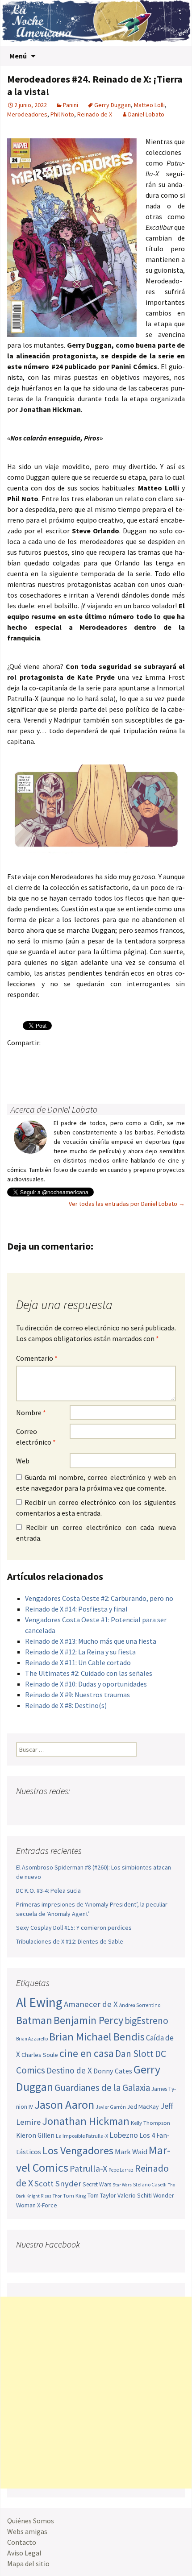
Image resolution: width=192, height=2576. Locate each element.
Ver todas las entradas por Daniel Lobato (127, 1204)
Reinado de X (95, 114)
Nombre (31, 1413)
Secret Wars (97, 2184)
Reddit (139, 1058)
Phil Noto (62, 114)
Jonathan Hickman (86, 2121)
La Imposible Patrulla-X (82, 2136)
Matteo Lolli (149, 105)
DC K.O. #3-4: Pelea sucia (48, 1890)
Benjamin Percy (88, 2020)
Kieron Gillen (35, 2135)
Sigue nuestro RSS (109, 1809)
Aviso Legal (24, 2553)
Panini (71, 105)
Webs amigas (27, 2531)
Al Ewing (39, 2002)
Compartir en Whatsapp (34, 1074)
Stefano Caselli (150, 2184)
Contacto (22, 2542)
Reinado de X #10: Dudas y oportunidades (86, 1684)
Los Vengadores (78, 2150)
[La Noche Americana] (96, 23)
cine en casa (87, 2053)
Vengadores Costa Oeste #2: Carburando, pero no (99, 1598)
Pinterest (69, 1058)
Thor (57, 2196)
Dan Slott (134, 2054)
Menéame (104, 1058)
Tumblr (86, 1058)
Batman (34, 2020)
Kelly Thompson (150, 2123)
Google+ (52, 1058)
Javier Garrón (111, 2107)
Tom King (75, 2196)
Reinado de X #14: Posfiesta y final (76, 1609)
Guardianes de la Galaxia (102, 2088)
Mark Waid (131, 2152)
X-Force (47, 2205)
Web (23, 1461)
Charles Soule (40, 2055)
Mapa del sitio (28, 2564)
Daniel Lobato (146, 114)
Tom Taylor (102, 2195)
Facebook (17, 1058)
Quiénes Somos (31, 2521)
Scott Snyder (58, 2183)
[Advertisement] (96, 2393)
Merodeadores (27, 114)
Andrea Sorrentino (140, 2005)
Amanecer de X (91, 2004)
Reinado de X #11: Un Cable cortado (78, 1662)
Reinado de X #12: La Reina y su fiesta (80, 1652)
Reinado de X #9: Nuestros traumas (77, 1695)
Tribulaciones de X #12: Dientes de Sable (70, 1941)
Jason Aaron (64, 2104)
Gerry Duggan (113, 105)
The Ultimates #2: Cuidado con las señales (89, 1673)
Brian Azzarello (32, 2039)
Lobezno (124, 2135)
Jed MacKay (143, 2107)
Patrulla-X (88, 2168)
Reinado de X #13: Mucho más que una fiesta (91, 1641)
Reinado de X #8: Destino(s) (66, 1705)
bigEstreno (146, 2021)
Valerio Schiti (135, 2195)
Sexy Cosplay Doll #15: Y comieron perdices (74, 1928)
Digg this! (173, 1058)
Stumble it (156, 1058)
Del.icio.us (17, 1074)
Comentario (37, 1358)
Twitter (34, 1058)
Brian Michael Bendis (97, 2037)
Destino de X (69, 2070)
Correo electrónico (36, 1437)
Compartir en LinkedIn (121, 1058)
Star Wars (122, 2185)
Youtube (58, 1809)
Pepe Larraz (121, 2170)
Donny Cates (113, 2071)
